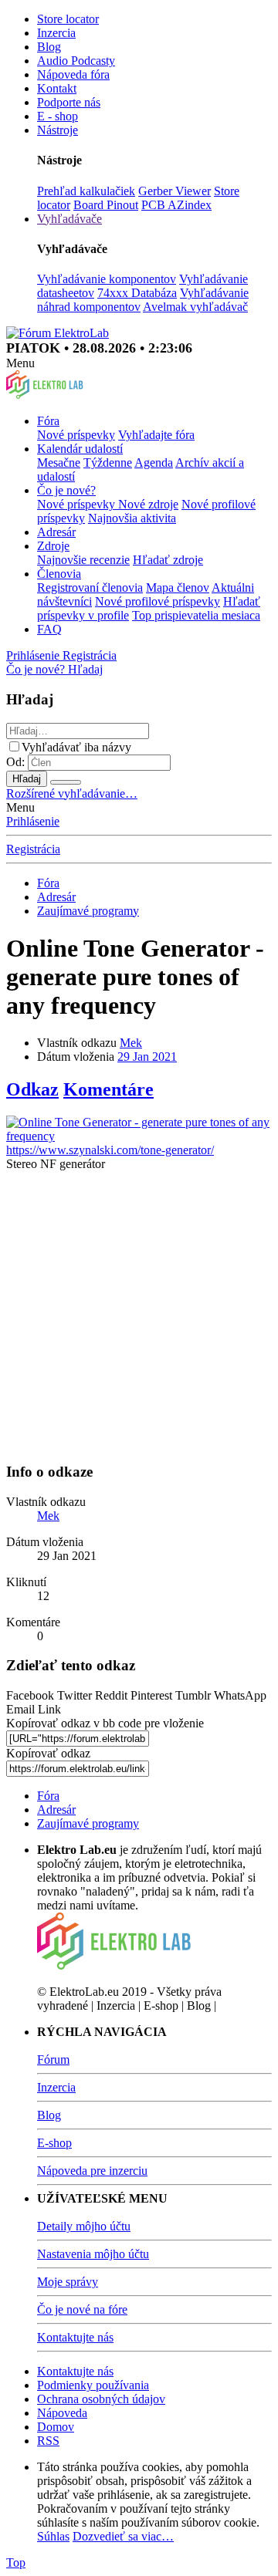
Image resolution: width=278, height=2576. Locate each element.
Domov (56, 2427)
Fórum (53, 2059)
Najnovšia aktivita (132, 518)
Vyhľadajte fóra (156, 435)
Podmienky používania (93, 2385)
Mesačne (59, 463)
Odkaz (32, 1089)
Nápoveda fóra (73, 74)
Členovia (59, 574)
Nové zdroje (148, 504)
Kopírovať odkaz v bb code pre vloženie (105, 1723)
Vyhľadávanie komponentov (107, 279)
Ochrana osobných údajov (101, 2399)
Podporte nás (69, 102)
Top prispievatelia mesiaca (196, 615)
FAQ (49, 629)
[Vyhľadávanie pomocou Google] (66, 782)
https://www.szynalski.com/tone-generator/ (110, 1150)
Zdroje (53, 546)
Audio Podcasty (76, 61)
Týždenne (108, 463)
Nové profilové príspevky (158, 601)
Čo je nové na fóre (82, 2309)
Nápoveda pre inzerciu (92, 2171)
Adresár (56, 532)
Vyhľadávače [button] (69, 219)
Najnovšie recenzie (83, 560)
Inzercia (56, 33)
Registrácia (33, 849)
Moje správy (68, 2282)
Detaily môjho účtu (84, 2226)
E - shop (58, 116)
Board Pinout (106, 205)
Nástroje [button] (58, 130)
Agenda (154, 463)
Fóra (48, 421)
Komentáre (108, 1089)
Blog (49, 47)
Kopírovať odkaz (48, 1753)
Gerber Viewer (175, 191)
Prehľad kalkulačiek (86, 191)
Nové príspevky (76, 435)
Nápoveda (62, 2413)
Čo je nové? (66, 490)
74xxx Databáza (137, 293)
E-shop (54, 2143)
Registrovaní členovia (90, 587)
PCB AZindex (176, 205)
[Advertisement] (139, 1310)
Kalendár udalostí (80, 449)
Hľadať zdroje (168, 560)
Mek (131, 1043)
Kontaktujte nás (75, 2337)
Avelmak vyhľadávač (195, 307)
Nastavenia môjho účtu (93, 2254)
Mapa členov (178, 587)
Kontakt (57, 88)
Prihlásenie (33, 821)
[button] (20, 363)
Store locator (68, 19)
